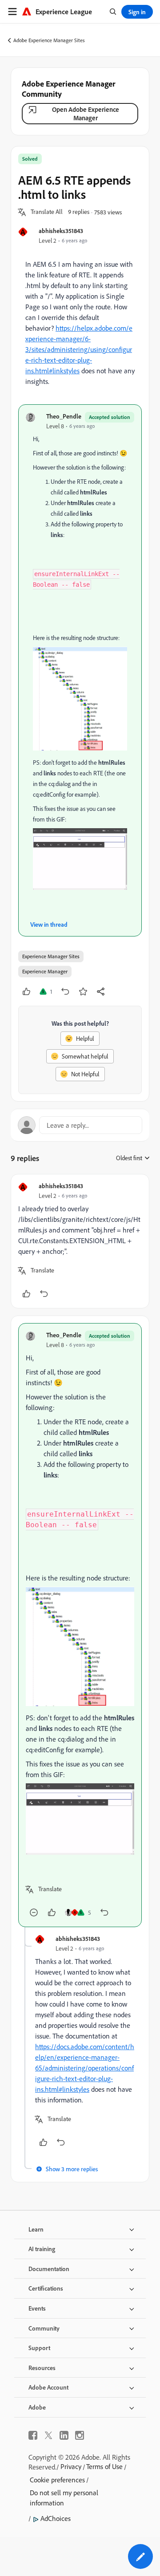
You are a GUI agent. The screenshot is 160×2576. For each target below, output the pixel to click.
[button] (47, 212)
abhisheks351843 (61, 231)
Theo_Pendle (64, 416)
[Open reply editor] (80, 1125)
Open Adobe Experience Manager (86, 114)
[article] (80, 1241)
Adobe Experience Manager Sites (49, 40)
